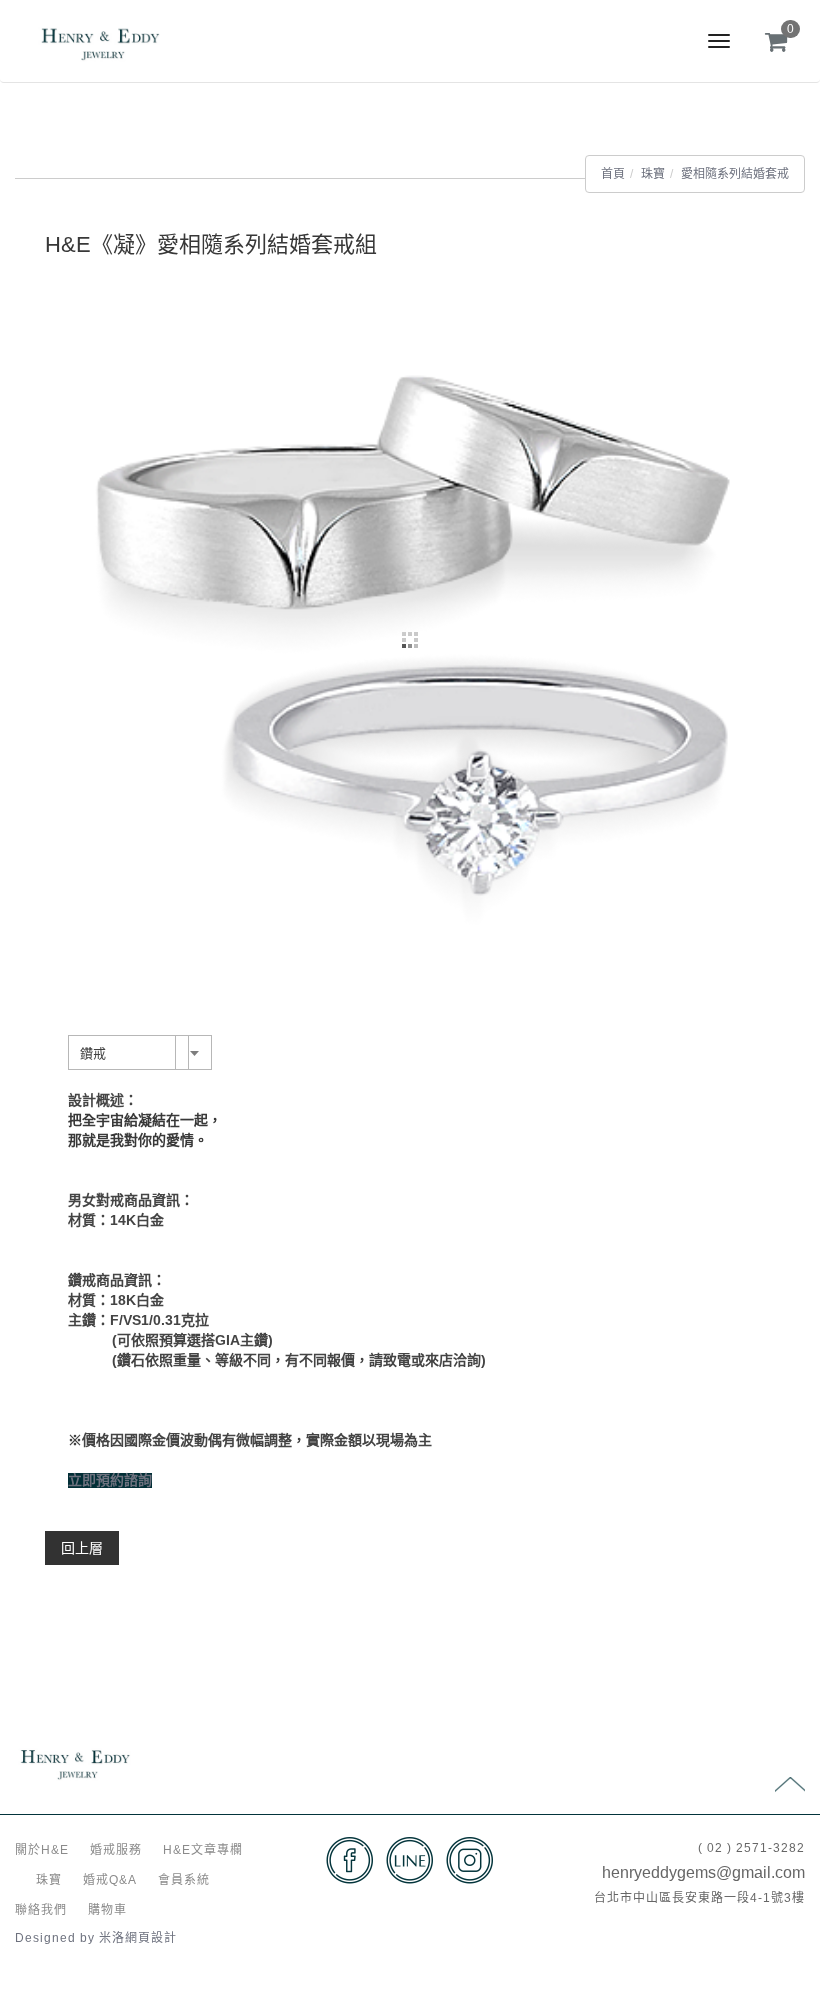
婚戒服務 (116, 1850)
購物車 (107, 1910)
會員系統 (184, 1880)
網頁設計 (151, 1938)
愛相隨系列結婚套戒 (735, 174)
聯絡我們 (41, 1910)
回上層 (82, 1548)
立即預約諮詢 (110, 1480)
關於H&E (42, 1850)
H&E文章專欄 (203, 1850)
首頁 (613, 174)
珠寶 (653, 174)
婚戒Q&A (110, 1880)
